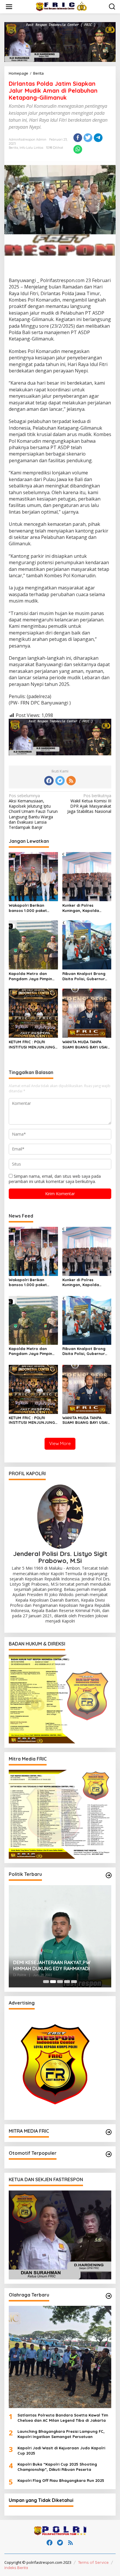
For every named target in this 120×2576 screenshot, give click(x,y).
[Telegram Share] (98, 138)
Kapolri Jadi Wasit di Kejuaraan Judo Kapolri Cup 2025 (61, 2450)
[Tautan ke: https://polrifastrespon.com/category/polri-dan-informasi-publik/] (109, 2154)
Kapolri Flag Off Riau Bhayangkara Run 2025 (61, 2480)
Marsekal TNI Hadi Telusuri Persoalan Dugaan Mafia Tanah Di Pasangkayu (55, 1965)
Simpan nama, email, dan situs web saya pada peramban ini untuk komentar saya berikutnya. (55, 1179)
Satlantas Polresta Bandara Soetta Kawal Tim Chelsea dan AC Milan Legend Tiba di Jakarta (63, 2418)
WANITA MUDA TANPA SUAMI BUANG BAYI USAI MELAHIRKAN (85, 1045)
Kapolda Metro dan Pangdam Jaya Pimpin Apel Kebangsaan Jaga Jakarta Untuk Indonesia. (33, 976)
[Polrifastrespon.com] (61, 6)
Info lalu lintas (31, 148)
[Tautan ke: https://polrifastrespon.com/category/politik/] (109, 1875)
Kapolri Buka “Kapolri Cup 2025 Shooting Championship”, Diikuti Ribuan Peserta (57, 2467)
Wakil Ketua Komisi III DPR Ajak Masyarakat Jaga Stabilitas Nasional (89, 804)
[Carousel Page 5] (74, 1982)
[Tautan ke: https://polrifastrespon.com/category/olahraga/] (109, 2296)
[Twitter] (60, 781)
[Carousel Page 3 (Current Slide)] (60, 1982)
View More (60, 1443)
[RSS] (71, 781)
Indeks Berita (16, 2568)
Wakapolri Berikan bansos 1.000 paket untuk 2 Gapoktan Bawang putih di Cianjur (32, 908)
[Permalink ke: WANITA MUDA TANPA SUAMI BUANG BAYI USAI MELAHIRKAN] (87, 1013)
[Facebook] (49, 781)
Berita (13, 148)
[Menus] (9, 7)
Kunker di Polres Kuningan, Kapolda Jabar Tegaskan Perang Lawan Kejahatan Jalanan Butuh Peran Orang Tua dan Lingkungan (86, 908)
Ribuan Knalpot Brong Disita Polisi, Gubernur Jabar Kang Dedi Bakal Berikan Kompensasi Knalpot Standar (85, 976)
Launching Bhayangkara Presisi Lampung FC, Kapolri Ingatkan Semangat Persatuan (61, 2434)
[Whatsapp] (78, 149)
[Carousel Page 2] (53, 1982)
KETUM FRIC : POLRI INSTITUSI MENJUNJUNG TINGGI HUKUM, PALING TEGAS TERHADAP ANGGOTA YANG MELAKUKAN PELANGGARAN (32, 1045)
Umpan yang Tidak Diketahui (41, 2500)
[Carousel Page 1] (46, 1982)
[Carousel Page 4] (67, 1982)
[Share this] (78, 138)
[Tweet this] (88, 138)
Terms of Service (93, 2562)
